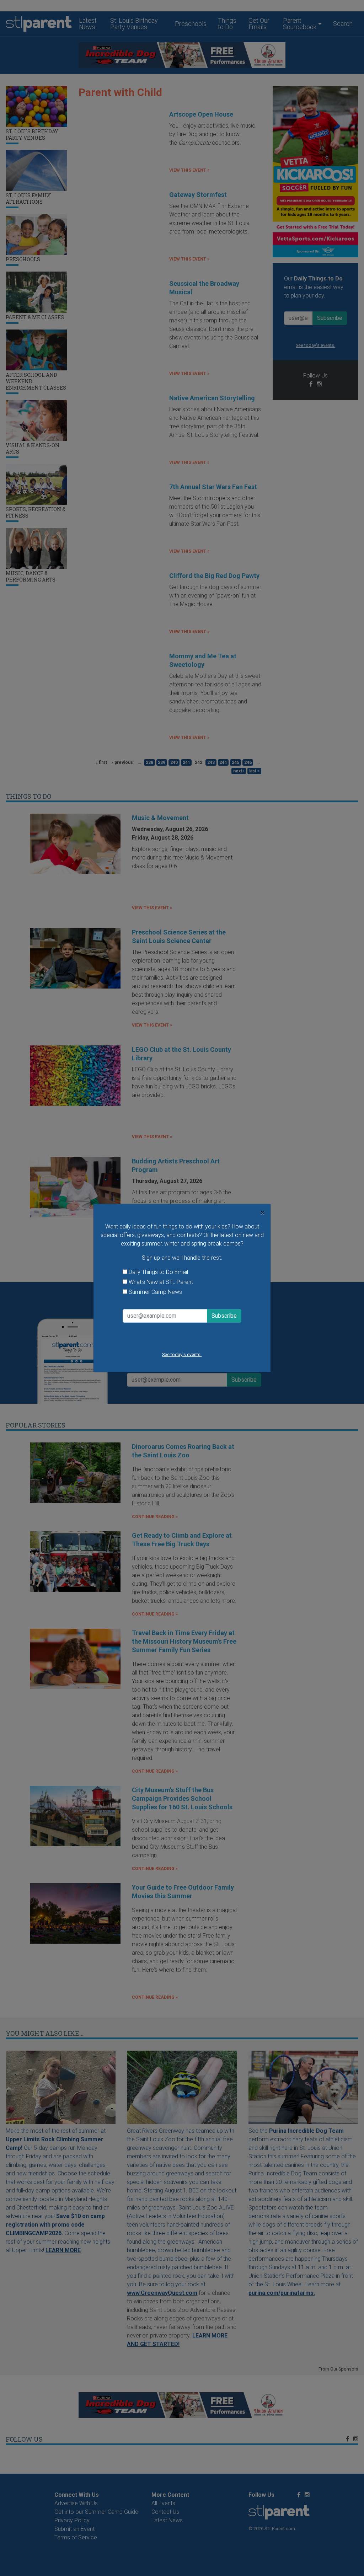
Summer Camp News (155, 1292)
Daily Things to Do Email (158, 1272)
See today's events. (182, 1354)
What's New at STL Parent (161, 1282)
